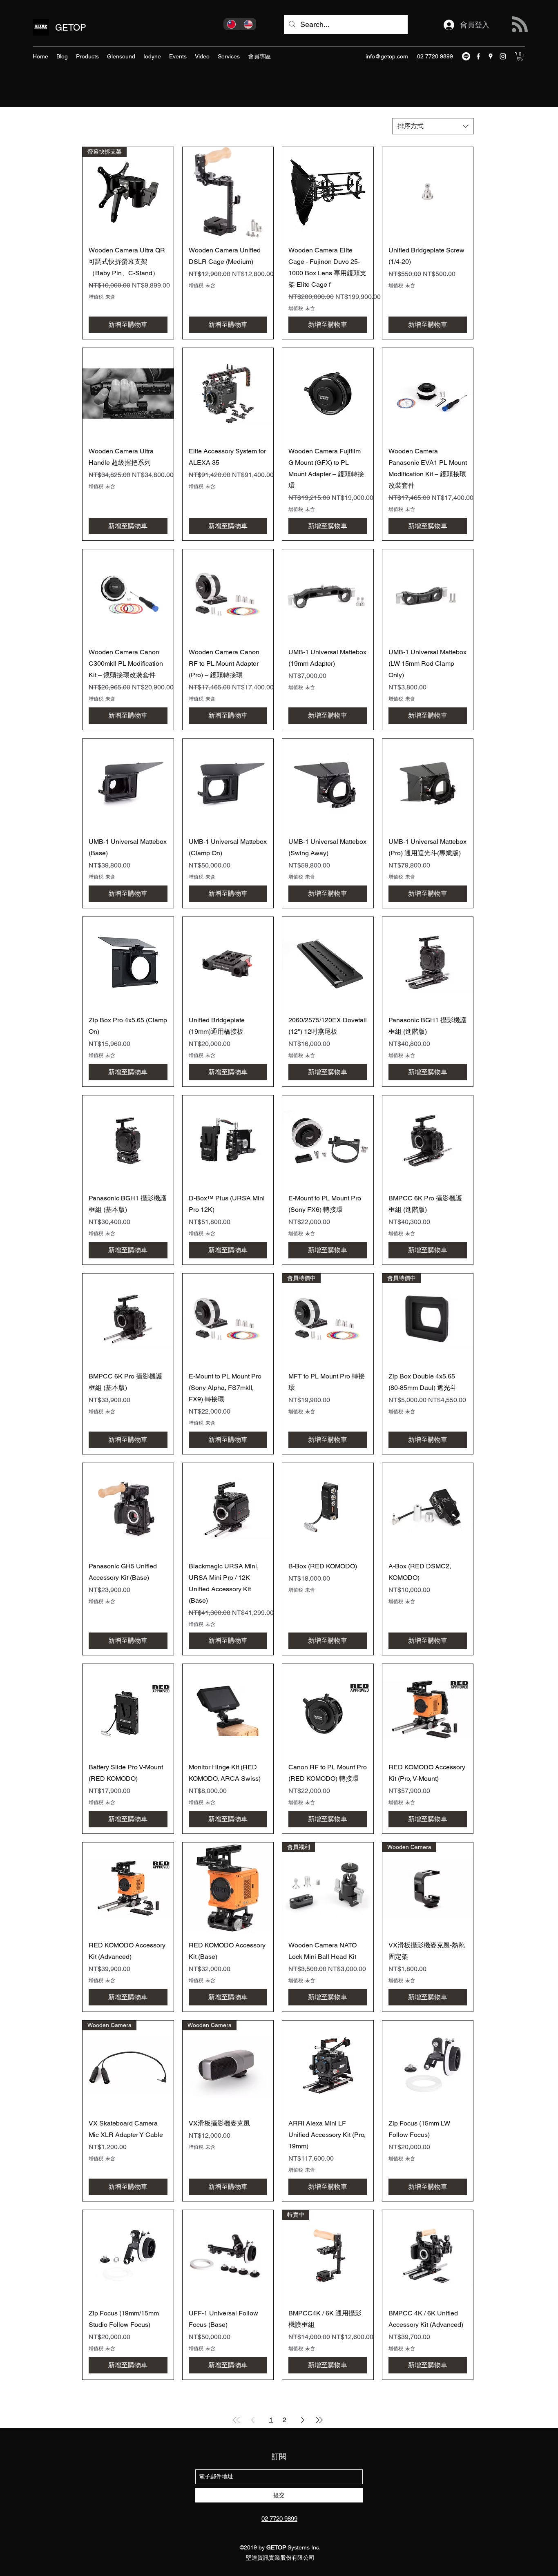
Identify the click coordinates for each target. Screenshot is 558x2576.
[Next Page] (303, 2420)
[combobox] (433, 126)
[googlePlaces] (491, 56)
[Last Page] (319, 2420)
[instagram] (503, 56)
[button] (520, 56)
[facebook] (478, 56)
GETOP (71, 28)
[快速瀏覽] (228, 193)
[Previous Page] (253, 2420)
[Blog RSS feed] (520, 25)
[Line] (466, 56)
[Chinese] (232, 24)
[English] (248, 24)
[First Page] (237, 2420)
